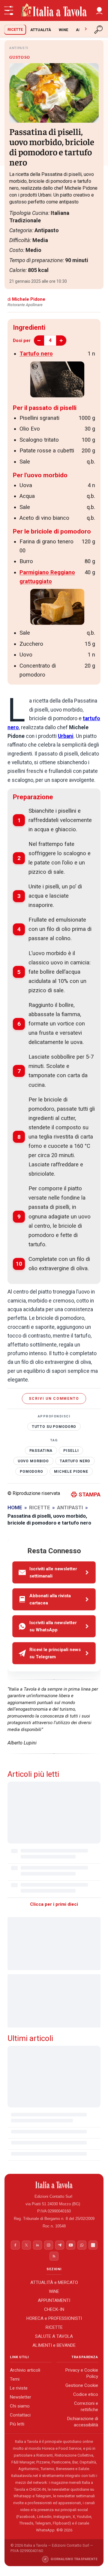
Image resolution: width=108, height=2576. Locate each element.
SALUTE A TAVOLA (54, 2336)
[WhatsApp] (82, 2245)
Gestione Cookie (82, 2386)
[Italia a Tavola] (54, 10)
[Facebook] (15, 2245)
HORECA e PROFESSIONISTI (54, 2318)
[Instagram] (49, 2245)
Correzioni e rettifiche (86, 2407)
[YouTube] (71, 2245)
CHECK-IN (54, 2309)
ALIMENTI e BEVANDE (54, 2345)
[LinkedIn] (37, 2245)
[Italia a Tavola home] (54, 2185)
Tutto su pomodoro (54, 1427)
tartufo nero (75, 1461)
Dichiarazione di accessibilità (83, 2422)
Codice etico (86, 2395)
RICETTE (15, 29)
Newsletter (21, 2397)
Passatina (41, 1451)
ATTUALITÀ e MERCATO (54, 2282)
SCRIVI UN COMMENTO (54, 1399)
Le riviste (19, 2388)
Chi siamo (20, 2406)
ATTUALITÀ (41, 30)
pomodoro (31, 1472)
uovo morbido (33, 1461)
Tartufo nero (36, 354)
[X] (26, 2245)
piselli (71, 1451)
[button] (99, 10)
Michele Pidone (71, 1472)
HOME (15, 1507)
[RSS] (54, 2256)
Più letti (17, 2424)
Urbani (66, 736)
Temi (15, 2379)
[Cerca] (99, 30)
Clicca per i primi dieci (54, 1904)
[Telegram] (60, 2245)
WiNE (63, 30)
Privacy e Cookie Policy (82, 2374)
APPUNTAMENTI (54, 2300)
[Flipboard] (93, 2245)
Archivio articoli (25, 2370)
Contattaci (20, 2415)
